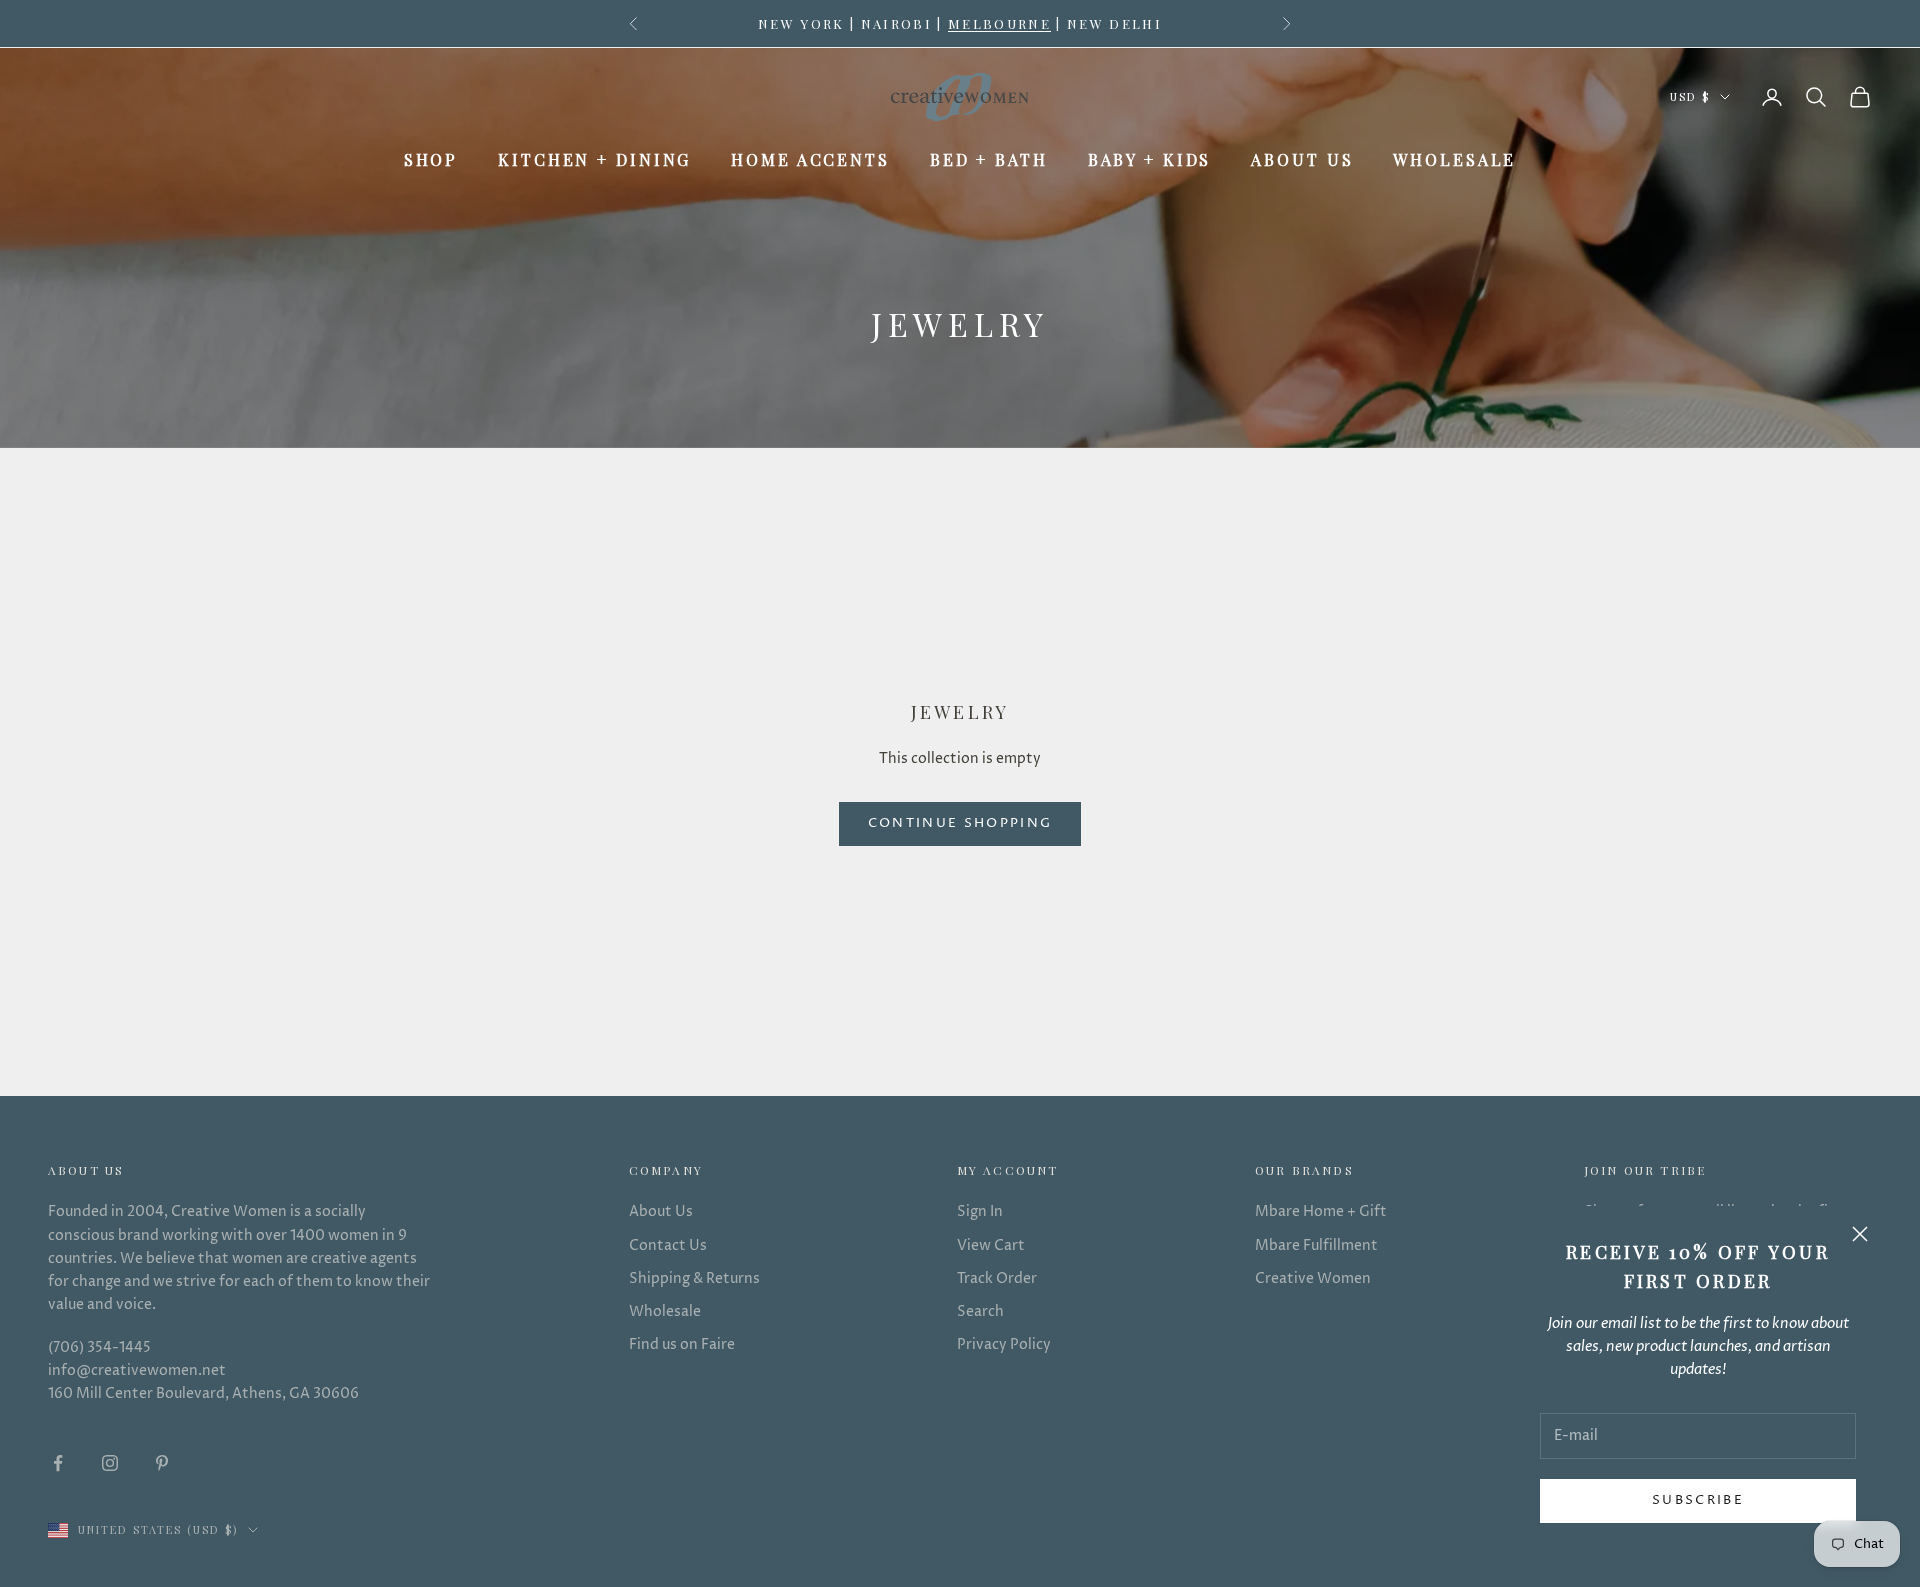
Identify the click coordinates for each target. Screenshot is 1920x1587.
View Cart (991, 1245)
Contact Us (668, 1245)
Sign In (980, 1211)
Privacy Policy (1004, 1344)
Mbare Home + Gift (1321, 1211)
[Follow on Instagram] (110, 1463)
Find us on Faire (682, 1344)
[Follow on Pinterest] (162, 1463)
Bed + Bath (989, 159)
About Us (1302, 159)
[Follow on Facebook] (58, 1463)
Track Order (997, 1278)
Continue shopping (960, 823)
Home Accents (810, 159)
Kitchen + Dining (594, 159)
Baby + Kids (1150, 159)
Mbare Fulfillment (1316, 1245)
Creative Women (1313, 1278)
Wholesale (1454, 159)
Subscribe (1698, 1500)
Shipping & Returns (694, 1278)
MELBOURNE (999, 23)
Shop (431, 159)
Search (980, 1311)
